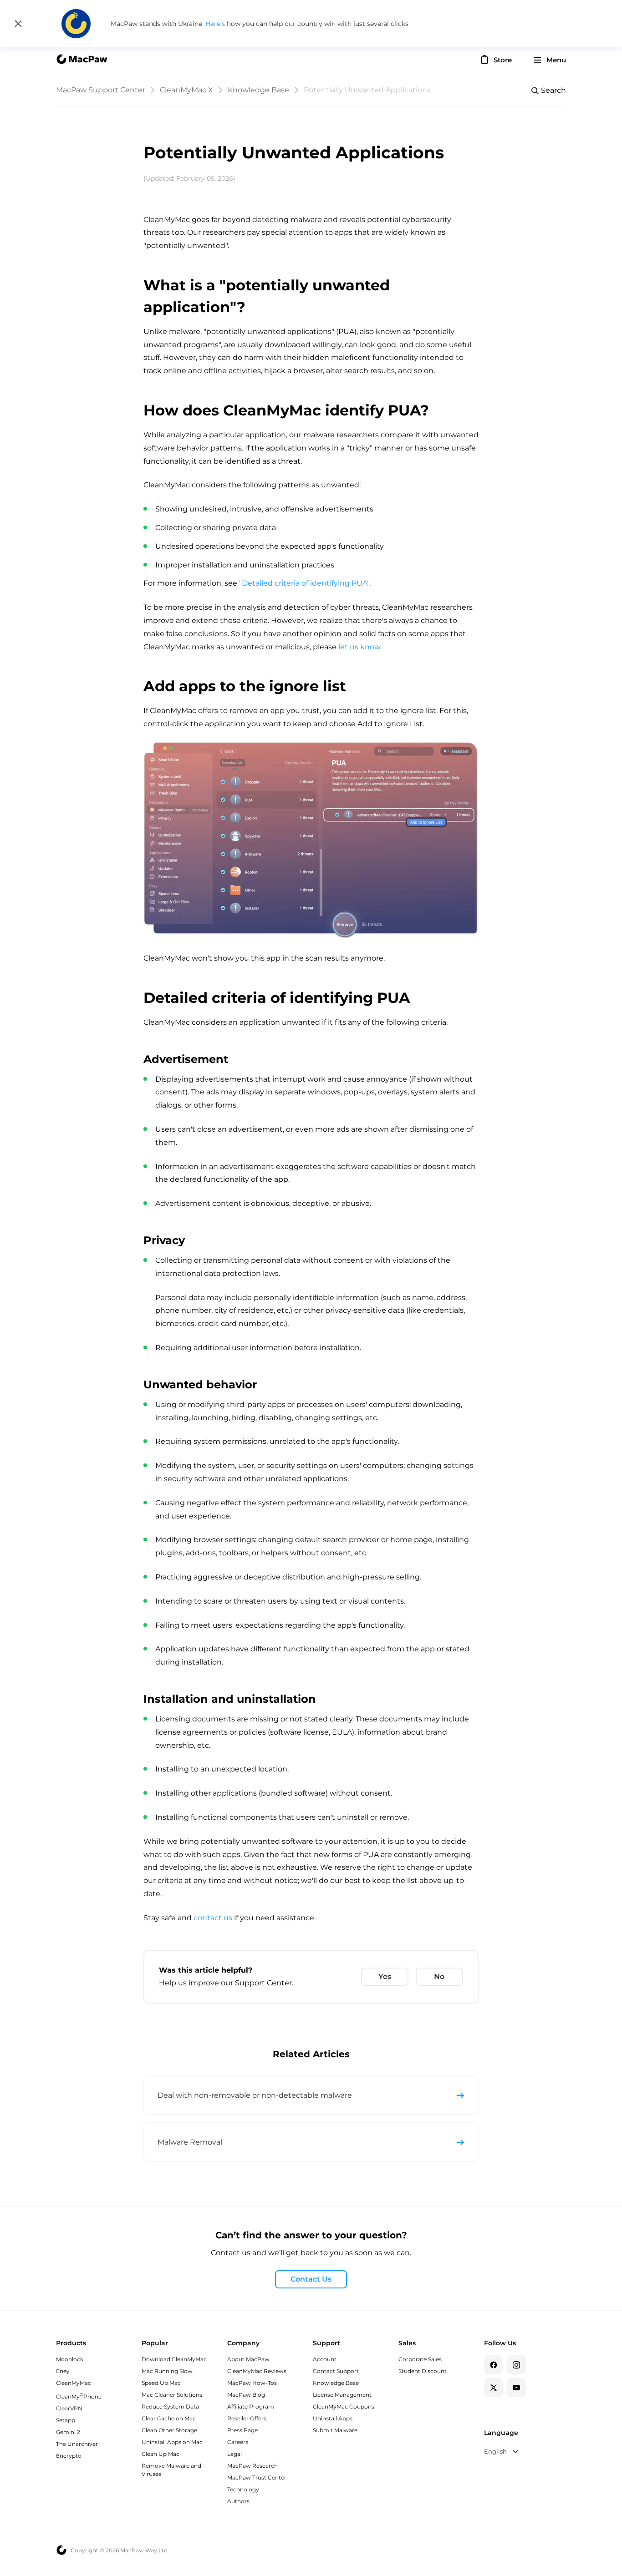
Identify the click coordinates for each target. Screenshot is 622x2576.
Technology (243, 2489)
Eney (63, 2371)
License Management (342, 2395)
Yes (385, 1976)
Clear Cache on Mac (169, 2418)
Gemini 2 (68, 2432)
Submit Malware (335, 2430)
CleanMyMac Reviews (257, 2371)
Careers (238, 2442)
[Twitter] (494, 2388)
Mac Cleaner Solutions (172, 2395)
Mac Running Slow (167, 2371)
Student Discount (423, 2371)
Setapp (66, 2420)
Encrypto (69, 2456)
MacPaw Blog (246, 2395)
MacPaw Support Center (101, 90)
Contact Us (311, 2279)
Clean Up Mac (161, 2454)
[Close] (18, 24)
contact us (213, 1918)
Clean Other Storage (169, 2430)
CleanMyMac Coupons (344, 2406)
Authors (238, 2501)
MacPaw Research (252, 2466)
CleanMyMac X (186, 90)
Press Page (242, 2430)
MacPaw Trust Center (257, 2477)
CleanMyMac (74, 2383)
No (439, 1976)
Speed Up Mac (161, 2383)
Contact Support (336, 2371)
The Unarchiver (77, 2444)
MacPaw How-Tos (252, 2383)
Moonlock (70, 2359)
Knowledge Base (258, 90)
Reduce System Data (170, 2406)
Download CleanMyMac (174, 2359)
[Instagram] (516, 2365)
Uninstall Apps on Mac (172, 2442)
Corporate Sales (420, 2359)
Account (325, 2359)
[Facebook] (494, 2365)
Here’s (216, 24)
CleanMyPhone (79, 2396)
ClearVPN (69, 2408)
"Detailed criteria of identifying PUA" (304, 583)
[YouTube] (516, 2388)
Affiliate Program (251, 2406)
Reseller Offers (247, 2418)
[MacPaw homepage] (82, 60)
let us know (359, 647)
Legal (235, 2454)
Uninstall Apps (333, 2418)
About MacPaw (248, 2359)
